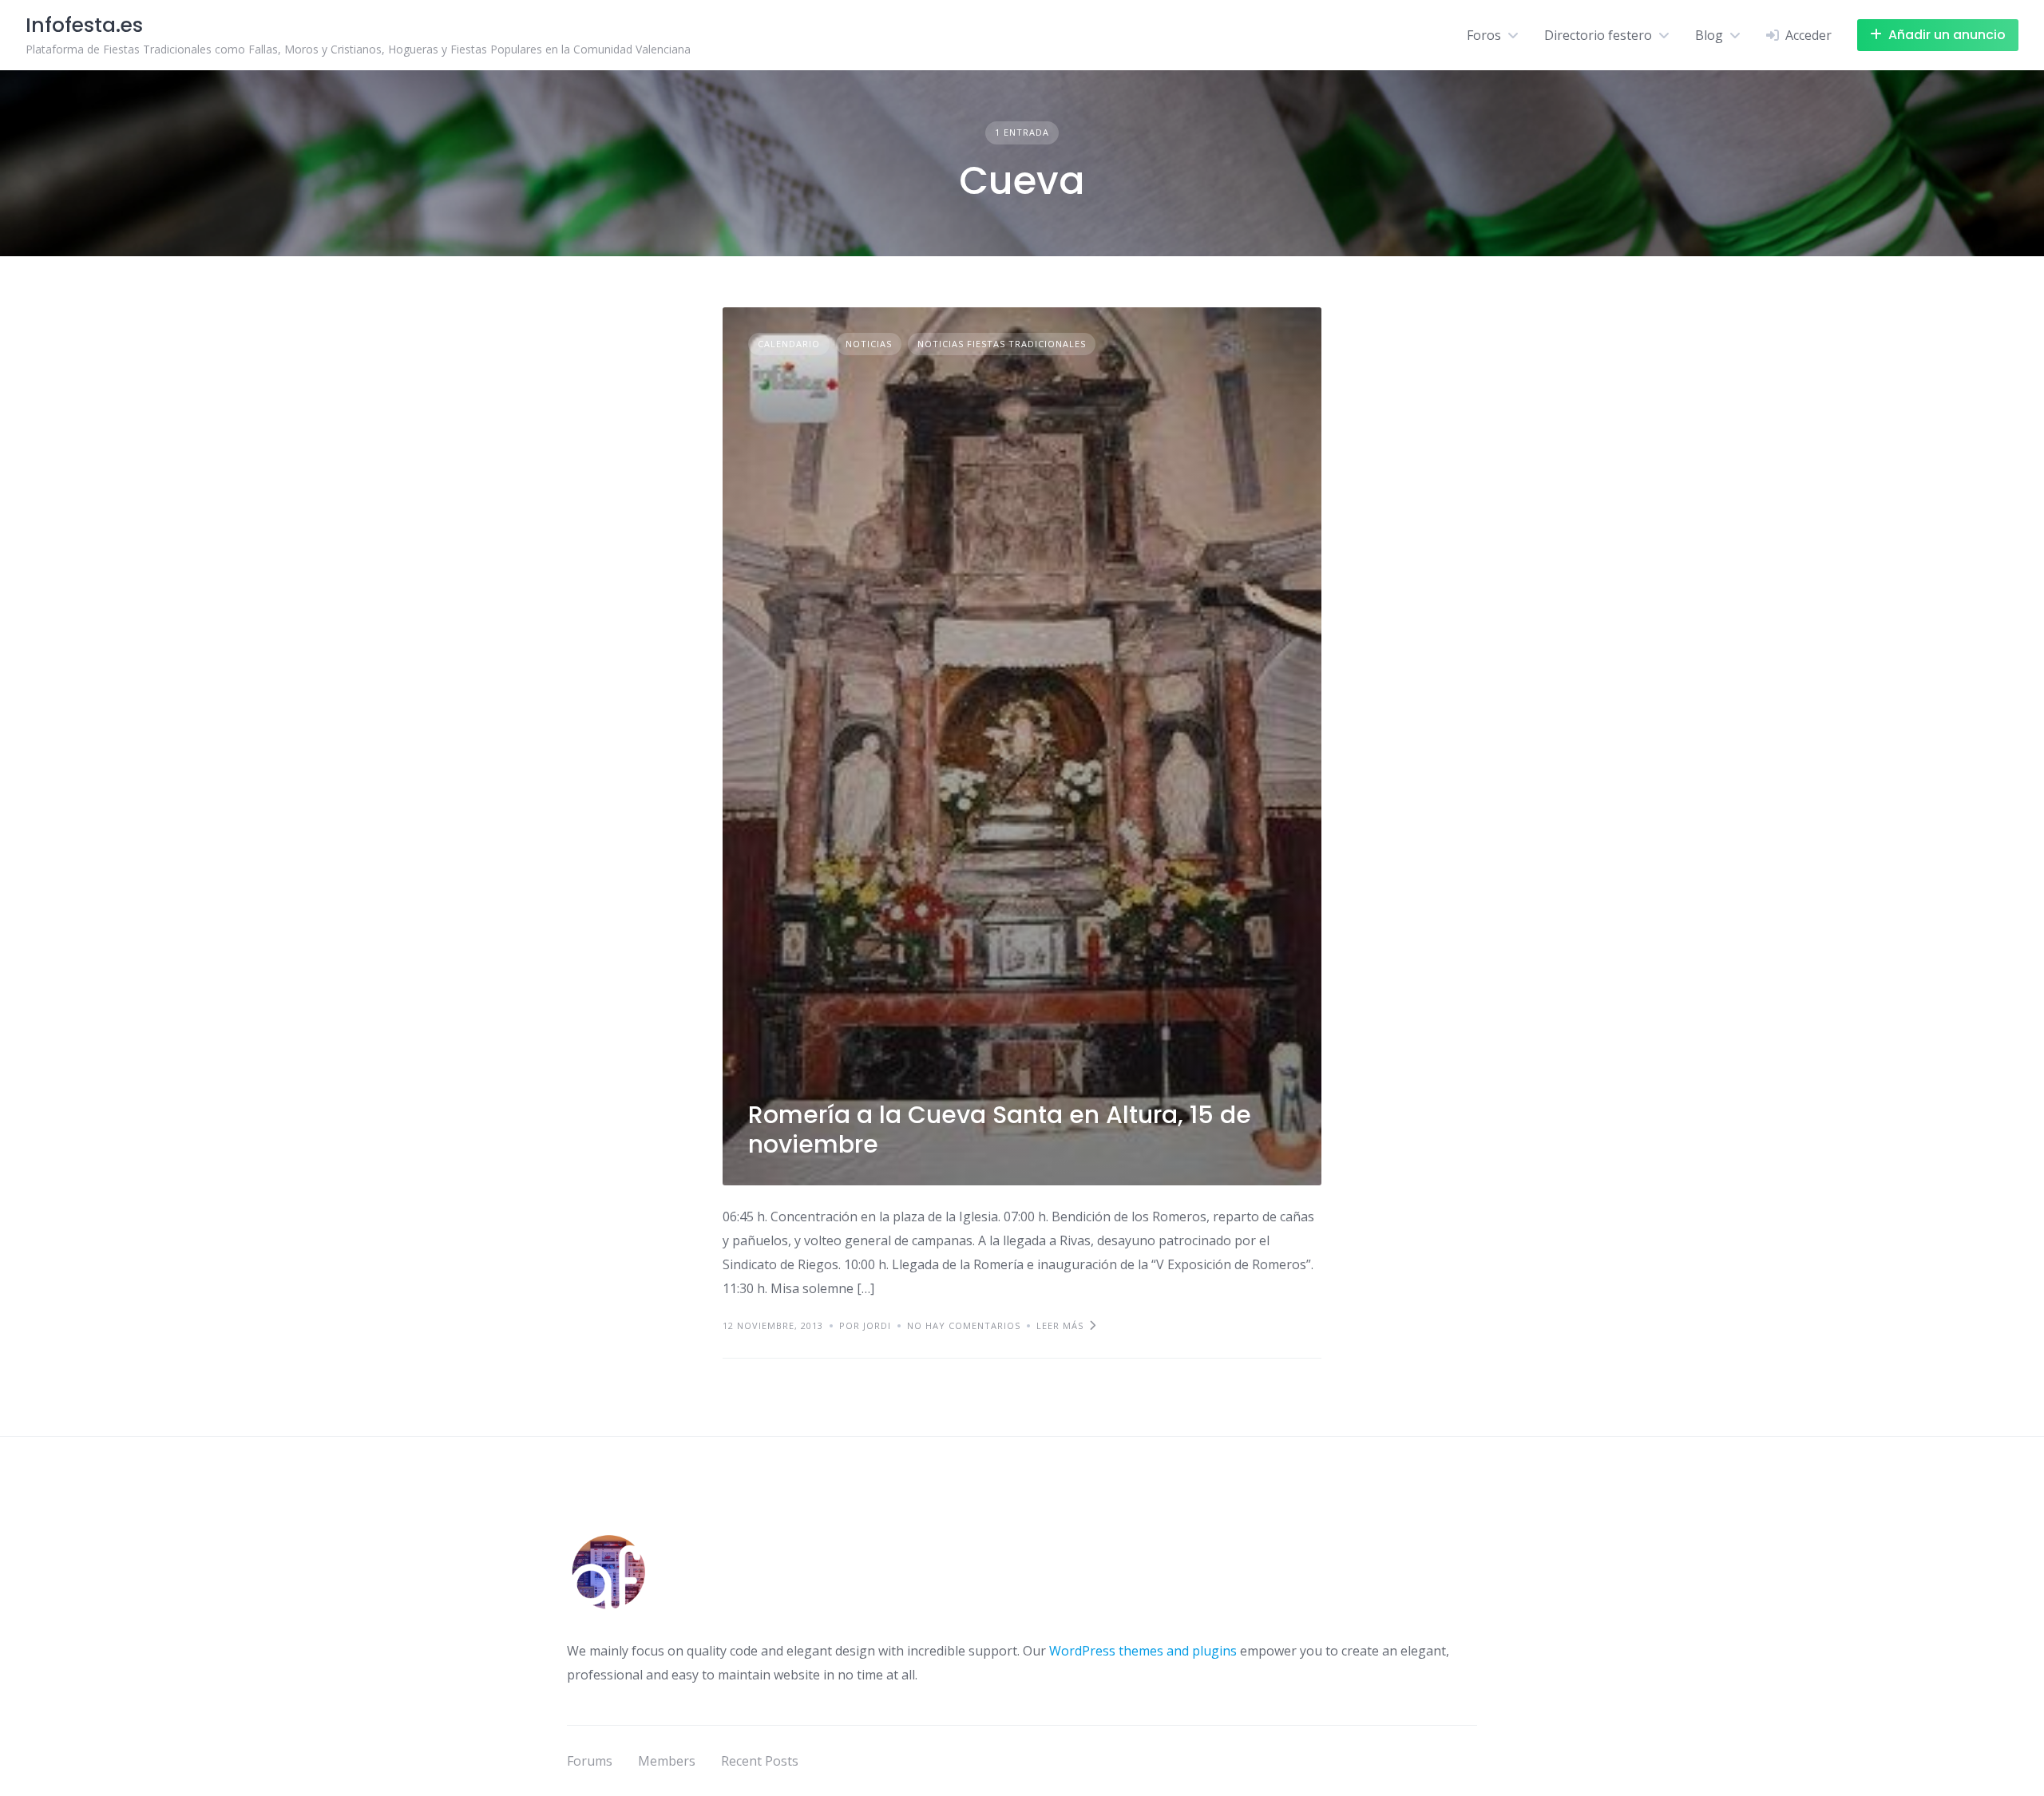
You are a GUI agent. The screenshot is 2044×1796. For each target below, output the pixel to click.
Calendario (789, 344)
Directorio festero (1598, 35)
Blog (1709, 35)
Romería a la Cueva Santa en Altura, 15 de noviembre (1000, 1130)
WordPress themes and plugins (1143, 1651)
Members (667, 1761)
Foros (1484, 35)
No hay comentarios (964, 1325)
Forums (590, 1761)
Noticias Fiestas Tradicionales (1002, 344)
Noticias (869, 344)
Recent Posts (760, 1761)
